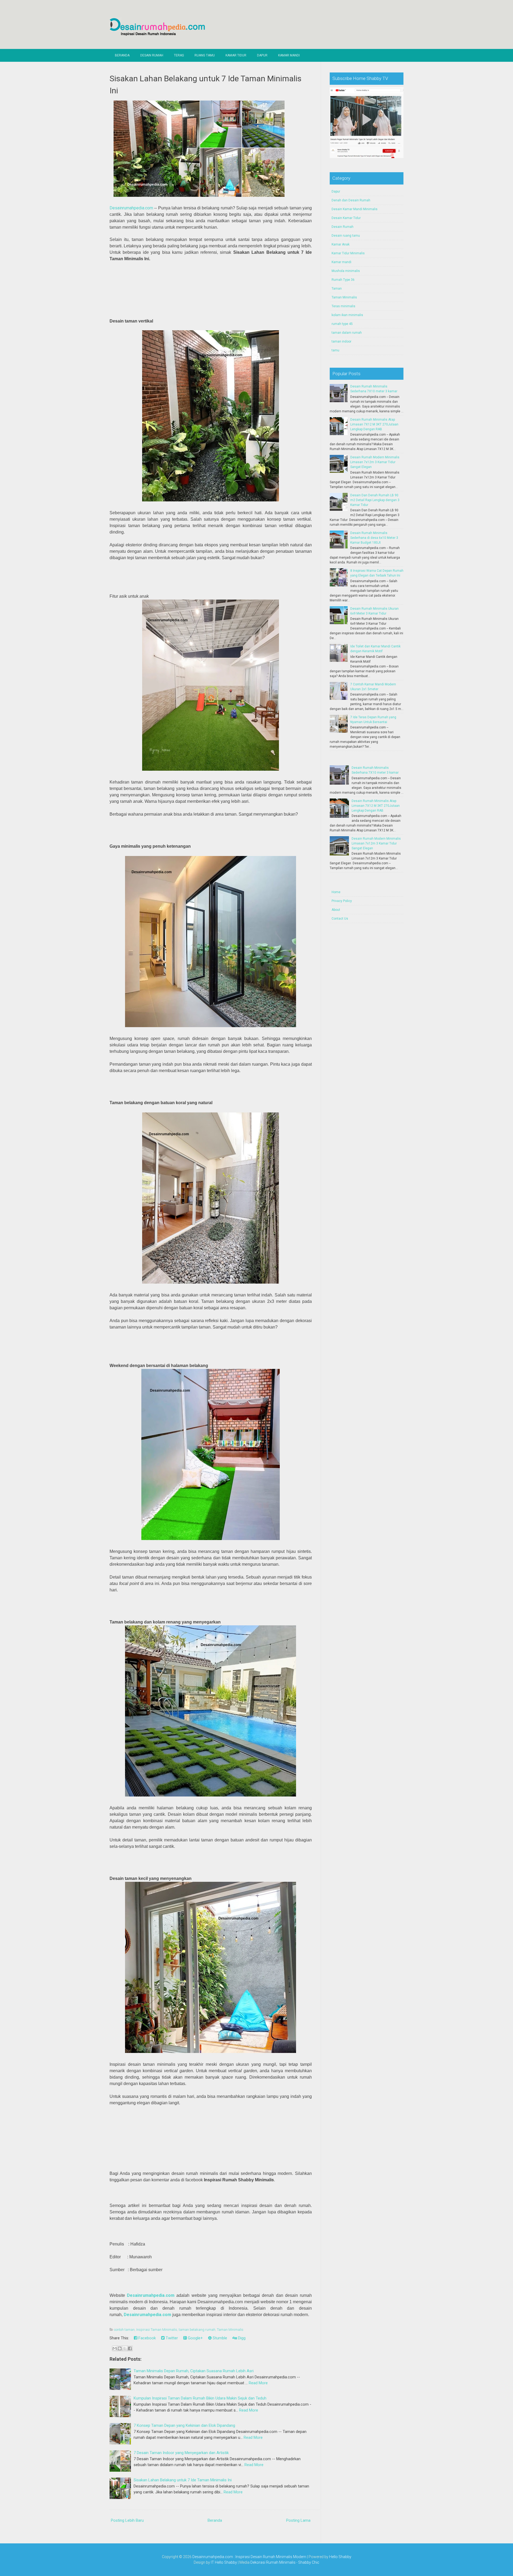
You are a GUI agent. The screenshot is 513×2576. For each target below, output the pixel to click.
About (336, 910)
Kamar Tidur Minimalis (348, 253)
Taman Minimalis (230, 2330)
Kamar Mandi (289, 55)
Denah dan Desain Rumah (351, 200)
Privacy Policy (342, 901)
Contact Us (340, 919)
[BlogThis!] (120, 2348)
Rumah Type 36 (343, 280)
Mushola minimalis (346, 271)
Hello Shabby (340, 2557)
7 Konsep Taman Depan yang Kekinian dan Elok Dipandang (184, 2425)
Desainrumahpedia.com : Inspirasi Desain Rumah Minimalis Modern (249, 2557)
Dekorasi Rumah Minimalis (273, 2562)
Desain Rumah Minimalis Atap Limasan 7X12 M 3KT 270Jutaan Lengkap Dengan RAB (374, 424)
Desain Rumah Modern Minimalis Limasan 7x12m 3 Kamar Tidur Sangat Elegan (375, 462)
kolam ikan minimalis (347, 315)
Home (336, 892)
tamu (335, 350)
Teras (179, 55)
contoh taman (124, 2330)
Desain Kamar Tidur (346, 218)
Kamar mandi (341, 262)
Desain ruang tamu (346, 236)
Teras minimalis (343, 306)
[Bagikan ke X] (125, 2348)
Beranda (122, 55)
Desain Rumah (152, 55)
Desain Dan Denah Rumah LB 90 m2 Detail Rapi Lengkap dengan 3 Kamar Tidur (375, 500)
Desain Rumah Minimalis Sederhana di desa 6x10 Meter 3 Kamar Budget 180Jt (374, 538)
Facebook (147, 2338)
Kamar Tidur (236, 55)
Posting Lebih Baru (127, 2520)
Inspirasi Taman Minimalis (157, 2330)
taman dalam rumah (347, 333)
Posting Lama (298, 2520)
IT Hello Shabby (224, 2562)
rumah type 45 (342, 324)
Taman (337, 289)
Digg (241, 2338)
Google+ (195, 2338)
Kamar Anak (341, 244)
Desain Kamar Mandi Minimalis (355, 209)
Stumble (219, 2338)
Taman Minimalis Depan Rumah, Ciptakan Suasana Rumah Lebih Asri (194, 2371)
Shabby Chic (309, 2562)
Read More (258, 2383)
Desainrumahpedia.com (131, 208)
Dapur (262, 55)
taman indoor (341, 341)
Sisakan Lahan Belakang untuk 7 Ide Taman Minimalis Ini (183, 2480)
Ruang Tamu (205, 55)
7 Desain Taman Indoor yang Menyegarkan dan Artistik (181, 2453)
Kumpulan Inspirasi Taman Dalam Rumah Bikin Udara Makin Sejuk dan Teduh (200, 2398)
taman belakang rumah (197, 2330)
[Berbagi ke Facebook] (130, 2348)
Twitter (171, 2338)
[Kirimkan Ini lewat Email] (115, 2348)
